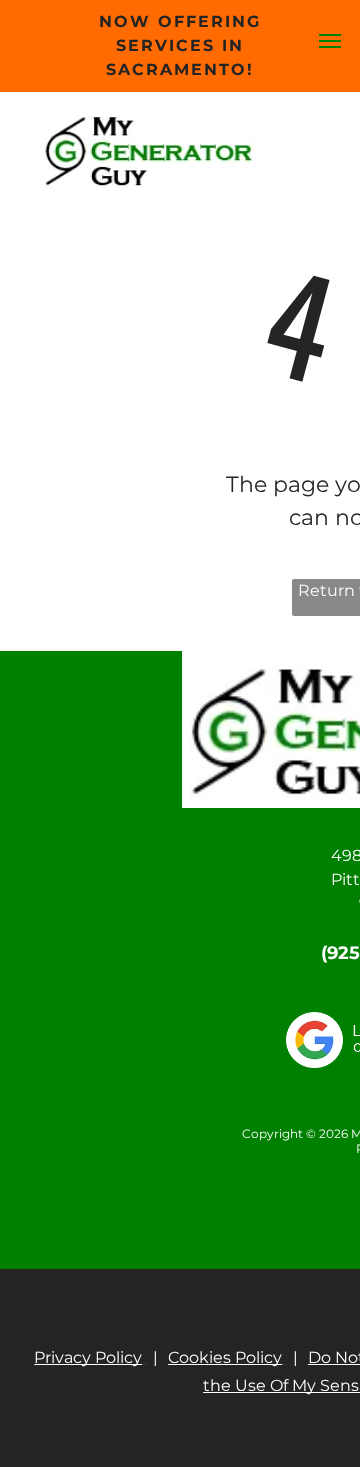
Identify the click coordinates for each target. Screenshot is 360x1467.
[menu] (330, 41)
